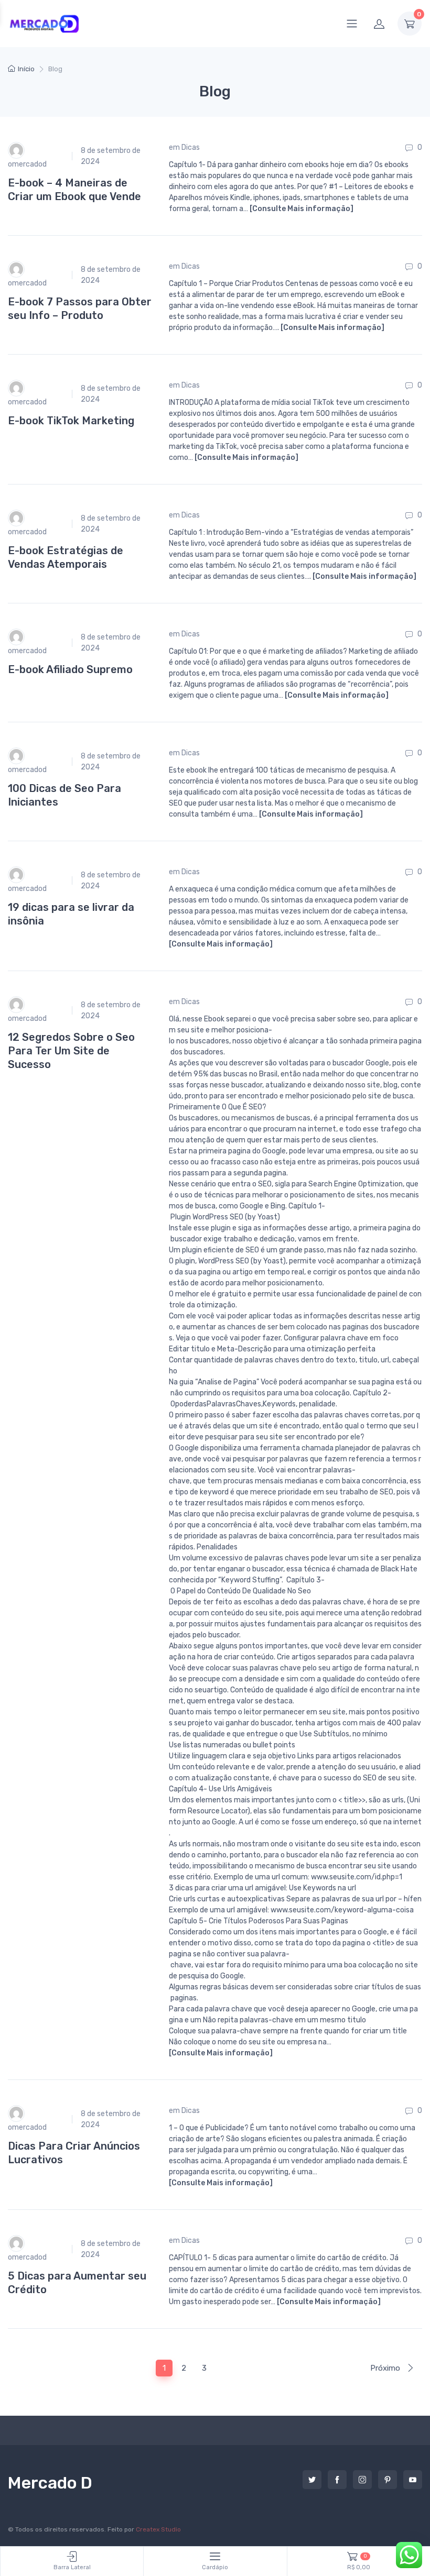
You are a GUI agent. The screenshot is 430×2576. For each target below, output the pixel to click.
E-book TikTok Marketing (71, 421)
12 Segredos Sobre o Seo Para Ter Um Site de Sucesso (71, 1051)
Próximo (386, 2368)
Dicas (191, 147)
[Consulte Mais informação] (302, 209)
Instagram (362, 2480)
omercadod (27, 164)
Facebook (337, 2480)
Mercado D (50, 2483)
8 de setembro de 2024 (111, 156)
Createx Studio (158, 2529)
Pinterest (388, 2480)
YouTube (413, 2480)
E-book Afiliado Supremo (70, 669)
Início (26, 69)
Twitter (312, 2480)
